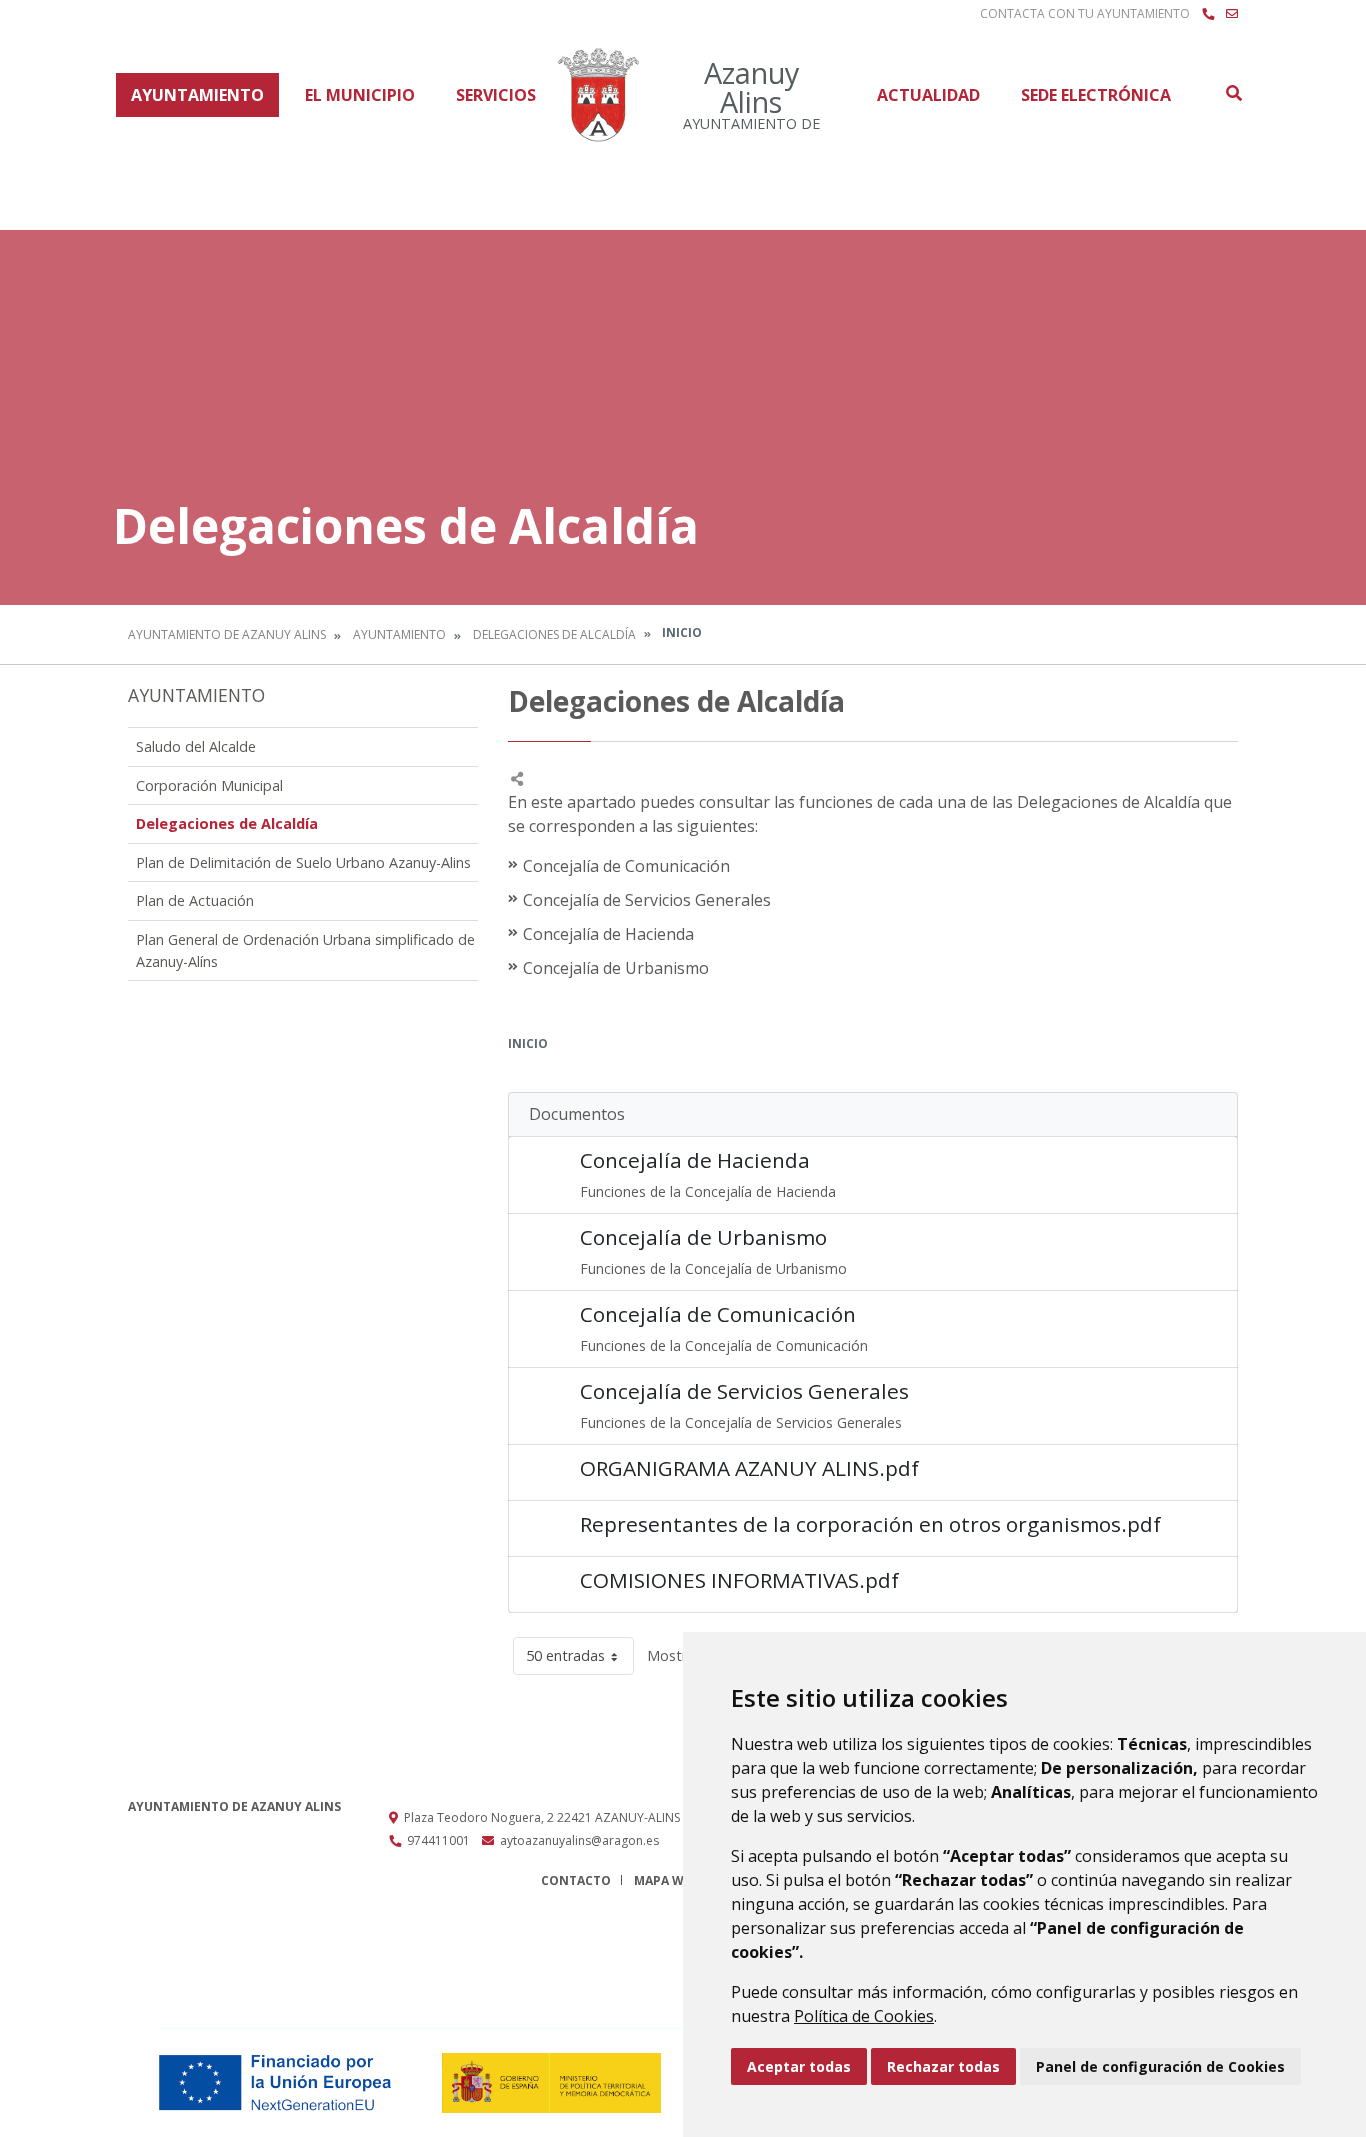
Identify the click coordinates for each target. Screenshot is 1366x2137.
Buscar (1233, 93)
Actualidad (928, 95)
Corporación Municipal (209, 785)
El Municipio (360, 95)
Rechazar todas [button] (943, 2066)
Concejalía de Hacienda (695, 1160)
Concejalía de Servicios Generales (744, 1391)
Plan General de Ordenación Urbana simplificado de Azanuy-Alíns (305, 950)
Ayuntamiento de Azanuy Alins (227, 634)
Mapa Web (666, 1880)
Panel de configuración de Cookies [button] (1160, 2066)
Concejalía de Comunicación (718, 1314)
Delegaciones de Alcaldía (554, 634)
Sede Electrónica (1096, 95)
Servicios (496, 95)
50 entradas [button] (565, 1655)
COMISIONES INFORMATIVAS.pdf (739, 1580)
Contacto (576, 1880)
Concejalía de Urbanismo (703, 1237)
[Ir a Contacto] (1232, 14)
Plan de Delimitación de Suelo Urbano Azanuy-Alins (303, 862)
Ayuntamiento (197, 95)
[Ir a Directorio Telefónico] (1208, 14)
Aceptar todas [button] (799, 2066)
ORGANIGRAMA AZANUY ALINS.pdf (749, 1468)
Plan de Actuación (195, 900)
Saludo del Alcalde (196, 746)
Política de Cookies (864, 2016)
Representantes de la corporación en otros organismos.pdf (870, 1524)
